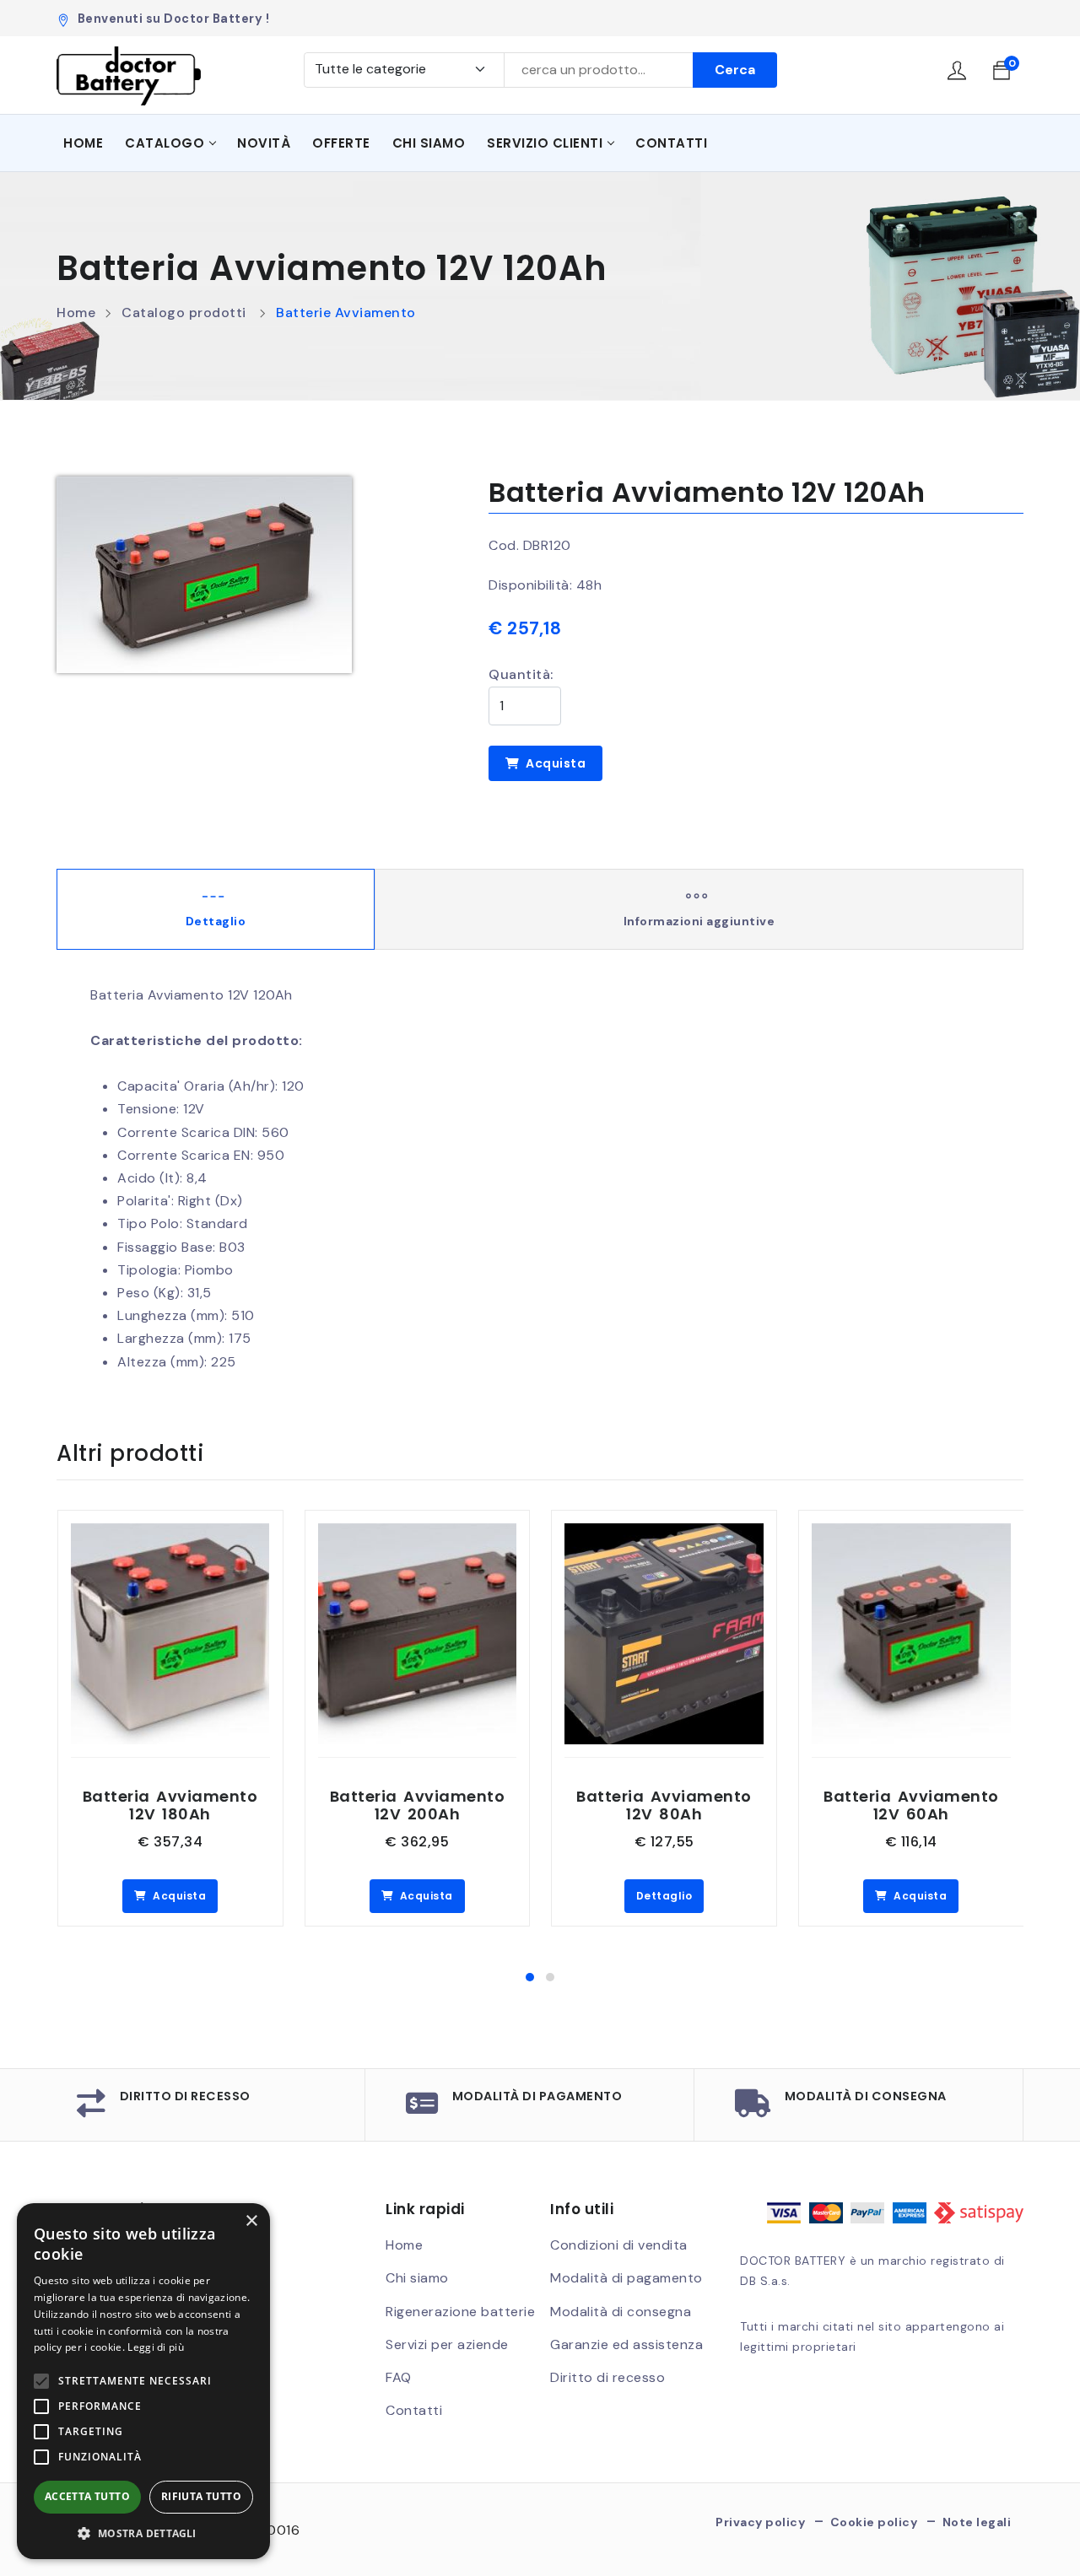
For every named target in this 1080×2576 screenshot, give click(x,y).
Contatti (671, 143)
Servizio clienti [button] (545, 143)
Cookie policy (874, 2522)
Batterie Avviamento (346, 313)
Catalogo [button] (165, 143)
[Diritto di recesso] (92, 2109)
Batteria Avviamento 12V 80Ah (664, 1805)
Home (83, 143)
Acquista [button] (178, 1896)
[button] (530, 1977)
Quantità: (521, 674)
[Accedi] (957, 73)
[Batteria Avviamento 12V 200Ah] (418, 1535)
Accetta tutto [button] (87, 2496)
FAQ (399, 2377)
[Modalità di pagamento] (422, 2109)
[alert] (143, 2381)
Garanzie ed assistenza (626, 2344)
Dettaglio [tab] (216, 921)
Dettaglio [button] (664, 1896)
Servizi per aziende (447, 2344)
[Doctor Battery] (129, 76)
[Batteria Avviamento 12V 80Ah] (664, 1535)
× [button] (251, 2221)
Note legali (977, 2522)
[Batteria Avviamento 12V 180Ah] (170, 1535)
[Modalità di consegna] (753, 2109)
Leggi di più (156, 2347)
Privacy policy (760, 2522)
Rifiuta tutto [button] (201, 2496)
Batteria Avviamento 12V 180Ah (170, 1805)
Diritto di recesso (185, 2096)
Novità (264, 143)
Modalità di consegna (866, 2096)
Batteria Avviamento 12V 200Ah (418, 1805)
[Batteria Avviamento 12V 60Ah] (911, 1535)
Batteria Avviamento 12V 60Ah (911, 1805)
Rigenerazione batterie (460, 2312)
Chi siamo (429, 143)
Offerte (341, 143)
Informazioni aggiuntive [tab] (699, 921)
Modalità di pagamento (537, 2096)
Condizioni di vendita (619, 2245)
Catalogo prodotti (184, 313)
